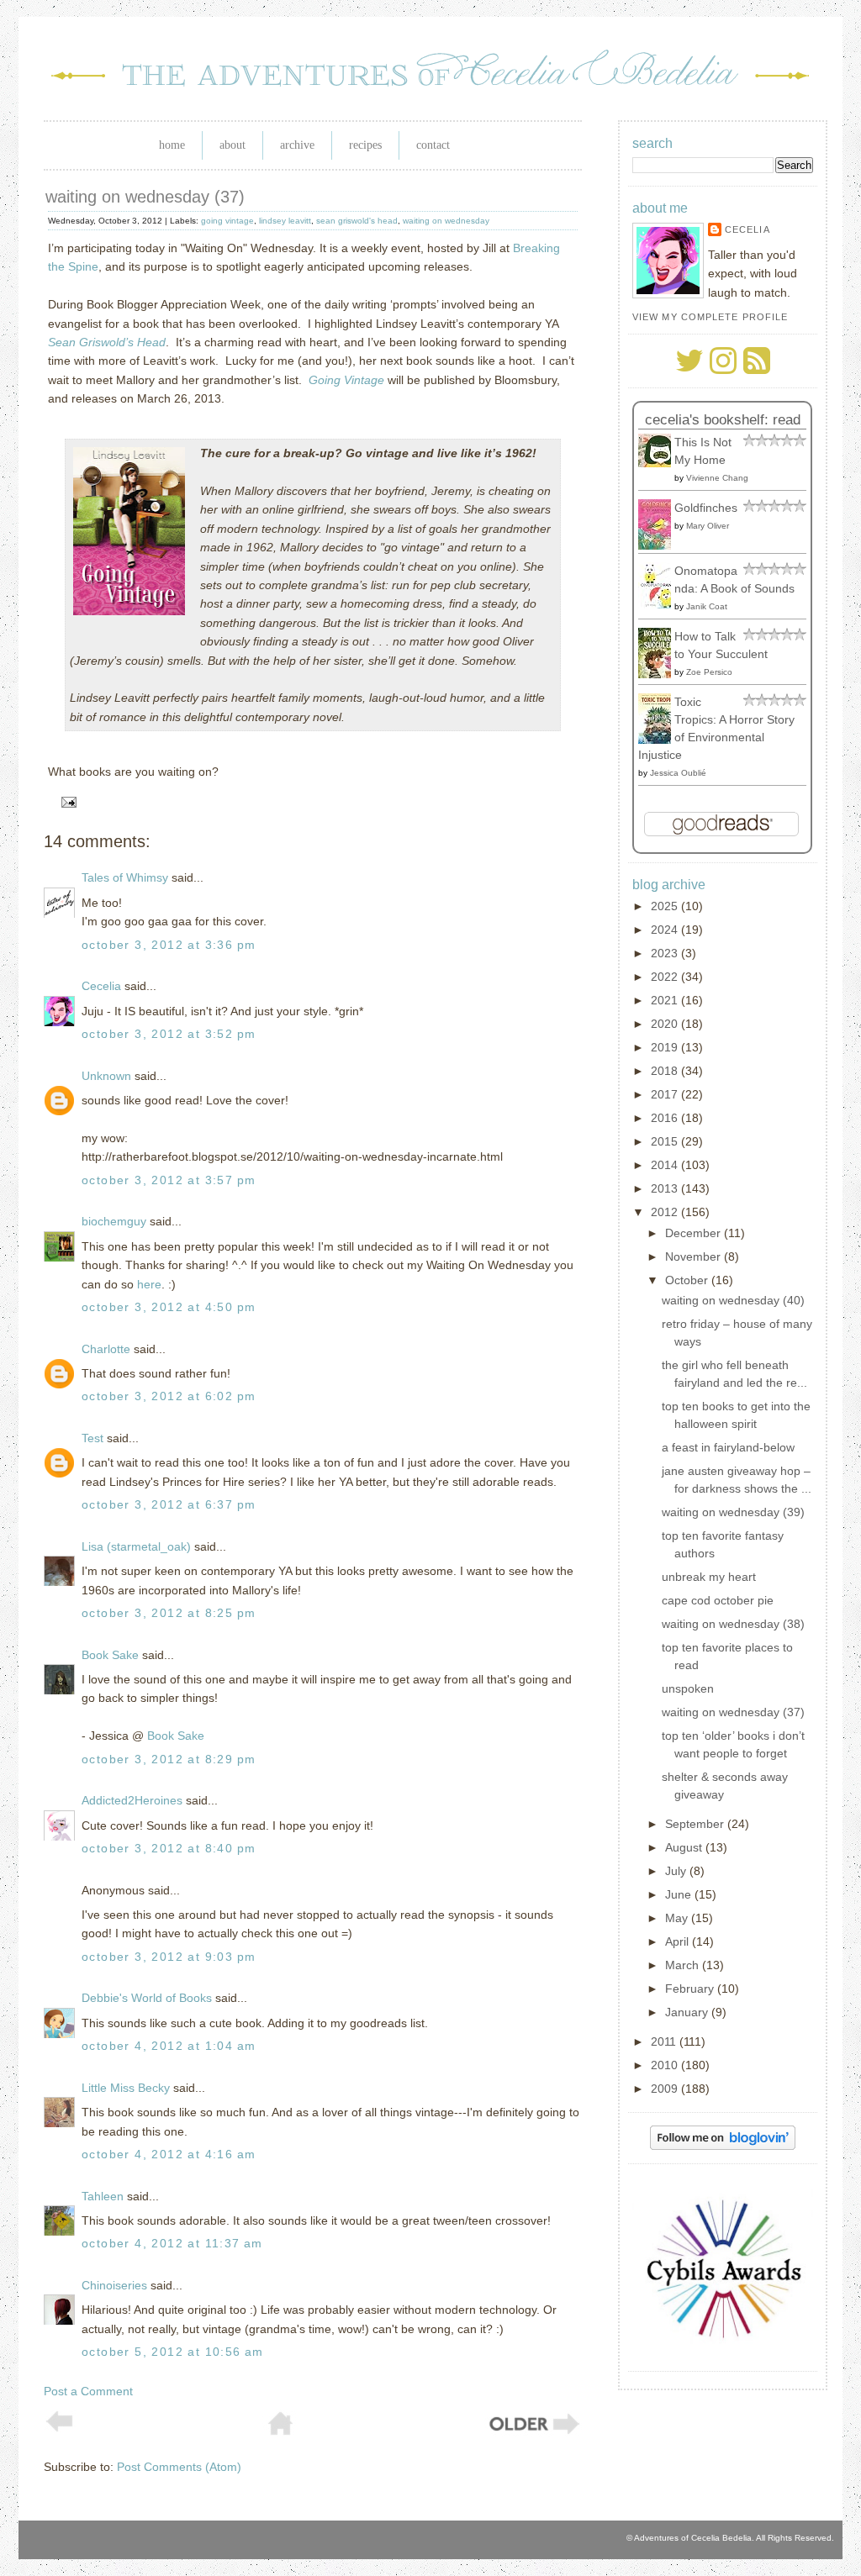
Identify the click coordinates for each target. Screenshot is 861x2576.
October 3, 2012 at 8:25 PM (169, 1613)
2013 (666, 1188)
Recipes (365, 145)
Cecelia (101, 986)
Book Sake (110, 1655)
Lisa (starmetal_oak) (136, 1546)
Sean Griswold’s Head (107, 342)
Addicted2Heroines (132, 1800)
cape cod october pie (718, 1600)
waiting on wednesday (446, 221)
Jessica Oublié (678, 773)
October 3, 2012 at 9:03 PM (169, 1957)
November (695, 1256)
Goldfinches (706, 508)
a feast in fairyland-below (728, 1447)
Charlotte (106, 1349)
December (695, 1233)
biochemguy (114, 1221)
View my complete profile (710, 317)
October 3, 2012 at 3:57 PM (169, 1180)
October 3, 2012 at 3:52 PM (169, 1034)
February (691, 1989)
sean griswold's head (357, 221)
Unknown (106, 1076)
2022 (666, 977)
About (232, 145)
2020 (666, 1024)
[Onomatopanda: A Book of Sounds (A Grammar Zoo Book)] (659, 604)
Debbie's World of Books (147, 1998)
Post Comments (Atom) (179, 2467)
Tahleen (103, 2196)
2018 (666, 1071)
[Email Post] (66, 802)
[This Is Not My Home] (659, 463)
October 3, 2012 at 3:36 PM (169, 945)
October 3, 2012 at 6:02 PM (169, 1396)
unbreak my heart (709, 1577)
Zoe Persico (709, 672)
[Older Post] (533, 2432)
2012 (666, 1212)
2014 (666, 1165)
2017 (666, 1094)
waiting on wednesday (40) (733, 1300)
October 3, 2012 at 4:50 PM (169, 1307)
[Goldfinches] (659, 545)
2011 (665, 2041)
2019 (666, 1047)
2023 (666, 953)
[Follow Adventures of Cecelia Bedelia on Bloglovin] (723, 2146)
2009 (666, 2089)
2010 (666, 2065)
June (680, 1894)
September (696, 1824)
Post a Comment (88, 2391)
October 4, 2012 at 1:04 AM (169, 2046)
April (679, 1941)
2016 (666, 1118)
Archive (297, 145)
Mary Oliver (708, 526)
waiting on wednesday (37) (145, 197)
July (677, 1871)
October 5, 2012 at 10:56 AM (173, 2352)
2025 (666, 906)
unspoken (688, 1688)
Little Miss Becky (126, 2088)
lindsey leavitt (285, 221)
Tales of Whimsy (125, 877)
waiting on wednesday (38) (733, 1624)
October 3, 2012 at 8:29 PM (169, 1759)
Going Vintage (346, 380)
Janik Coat (707, 606)
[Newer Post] (60, 2428)
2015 (666, 1141)
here (149, 1284)
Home (172, 145)
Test (92, 1438)
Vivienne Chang (717, 478)
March (684, 1965)
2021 (666, 1000)
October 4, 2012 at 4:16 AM (169, 2154)
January (688, 2012)
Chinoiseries (114, 2285)
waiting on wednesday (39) (733, 1512)
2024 (666, 930)
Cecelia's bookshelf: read (723, 420)
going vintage (227, 221)
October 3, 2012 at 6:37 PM (169, 1504)
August (685, 1847)
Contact (433, 145)
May (678, 1918)
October (688, 1280)
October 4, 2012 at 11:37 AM (172, 2243)
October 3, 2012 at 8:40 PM (169, 1848)
